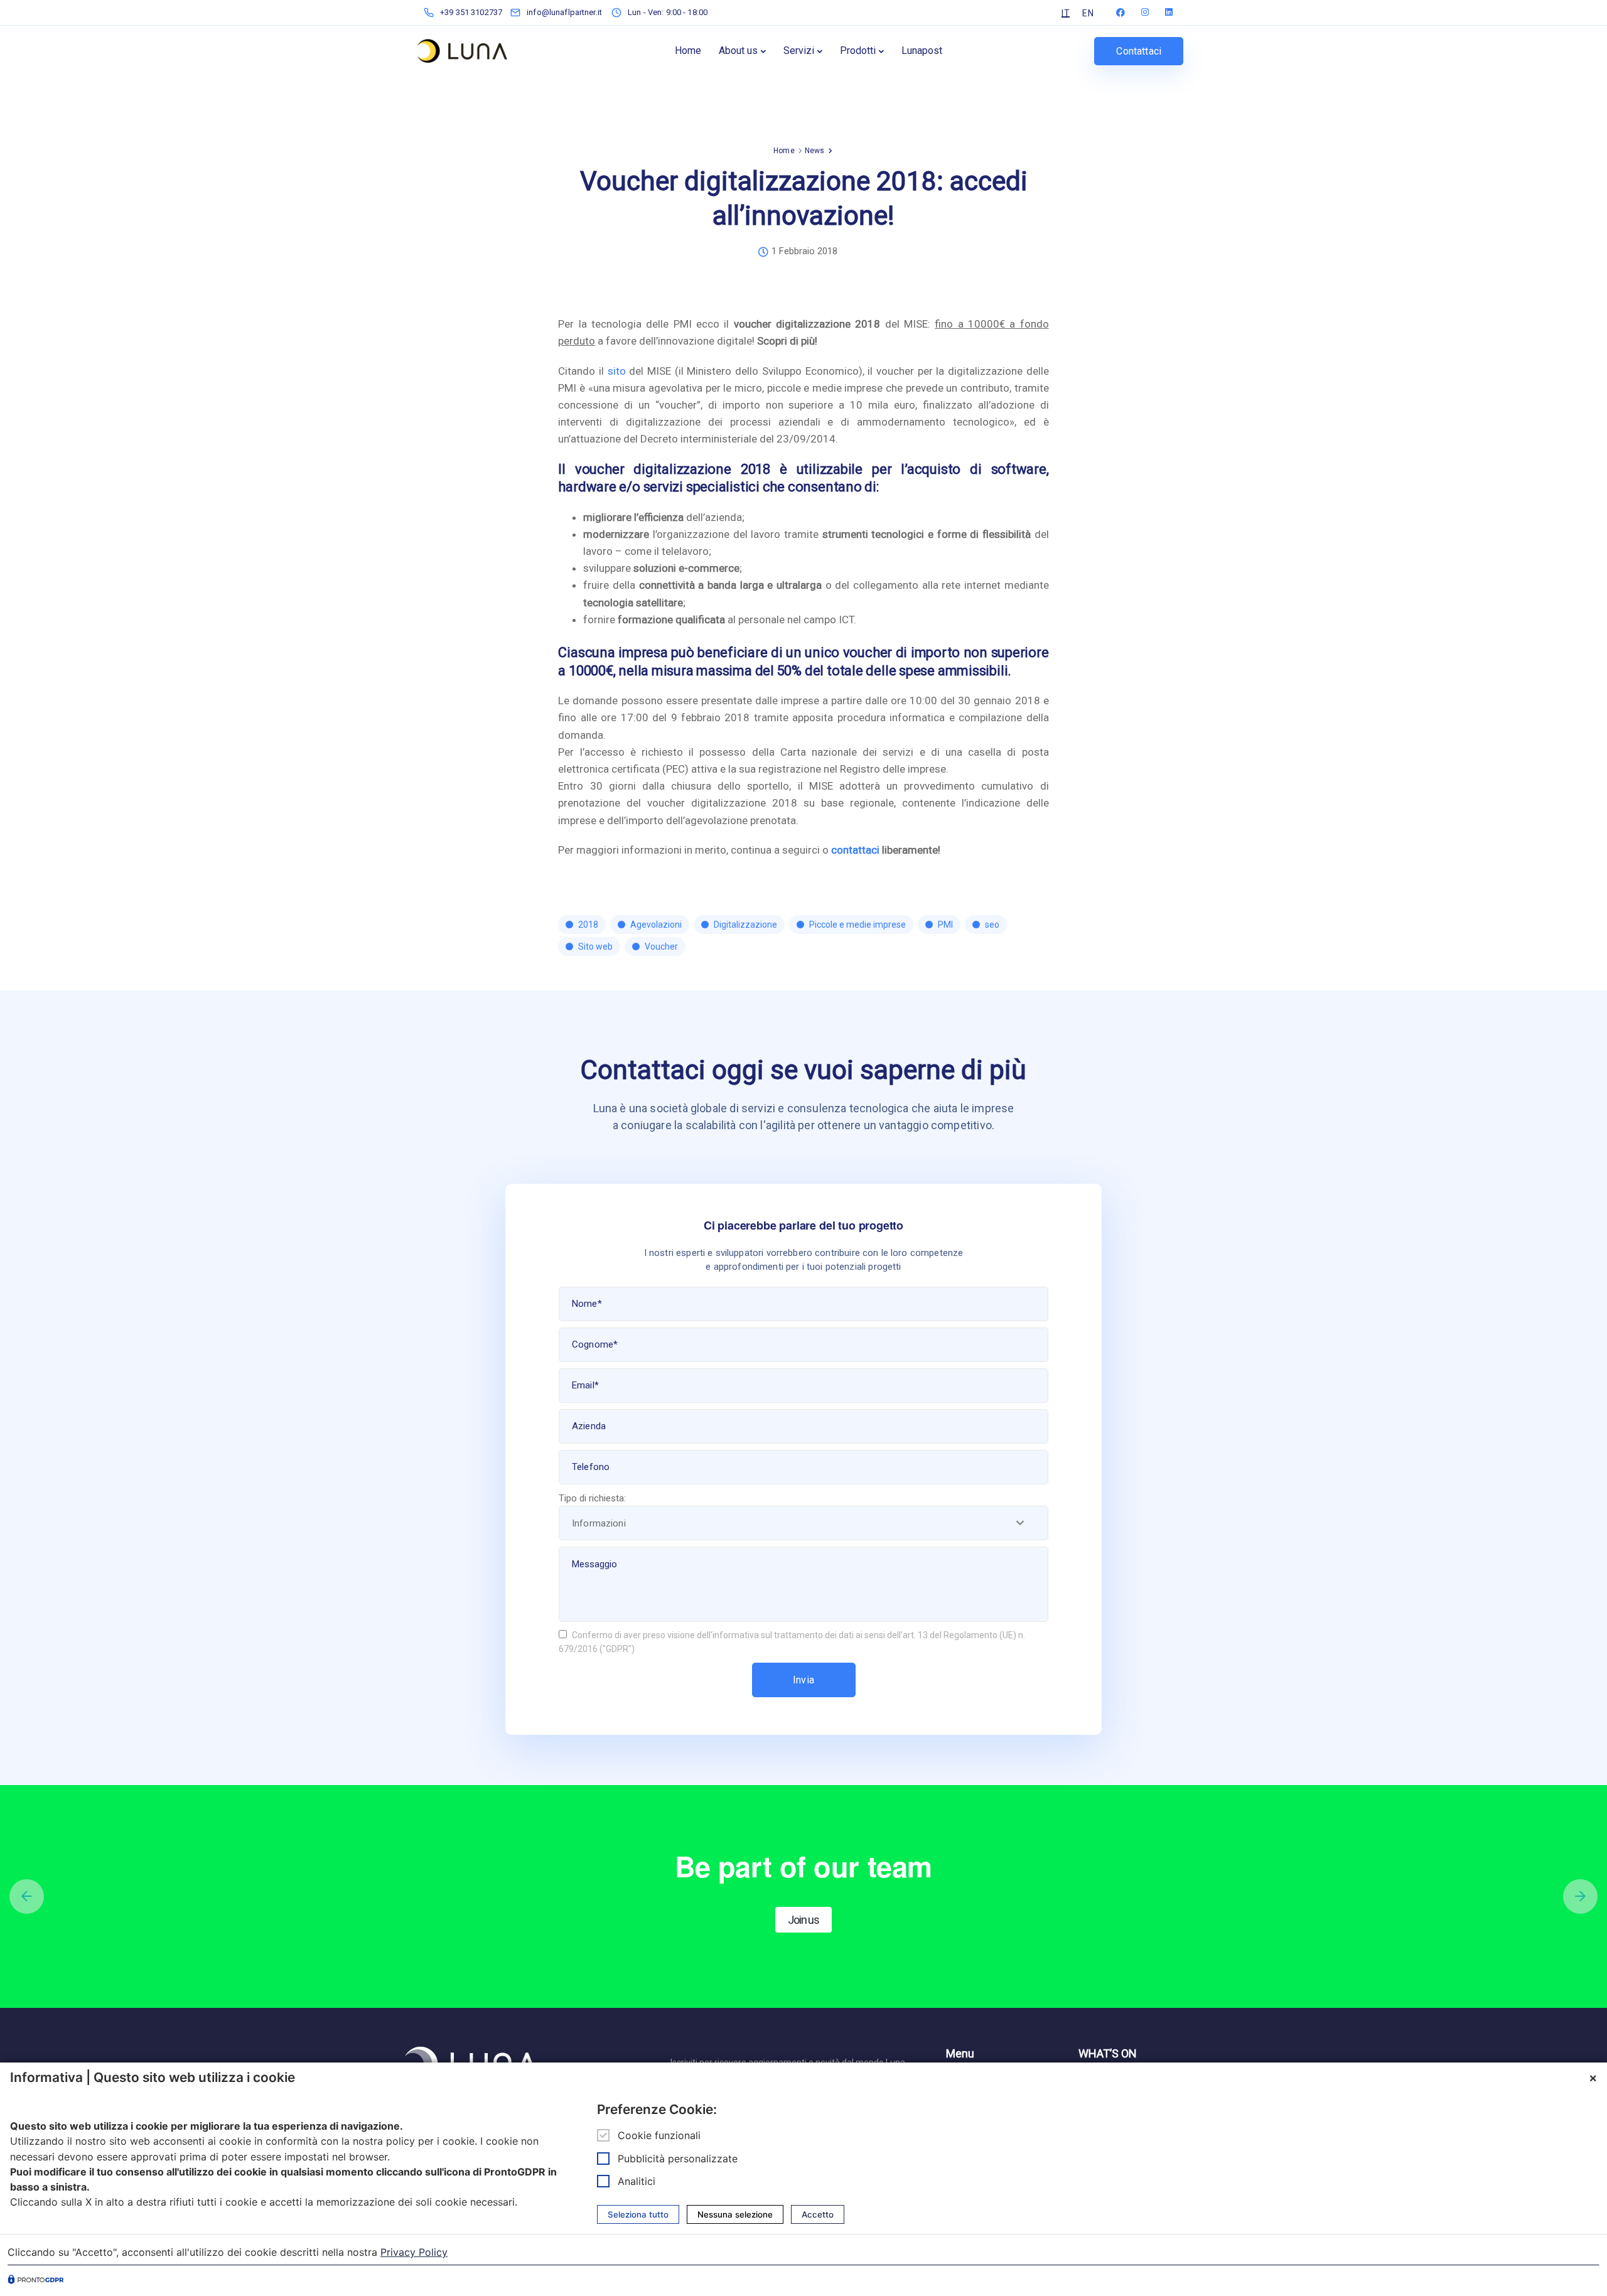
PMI (945, 925)
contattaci (855, 850)
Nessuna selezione (735, 2214)
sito (617, 371)
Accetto (818, 2214)
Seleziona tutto (638, 2214)
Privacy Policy (414, 2252)
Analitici (637, 2181)
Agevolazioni (656, 925)
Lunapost (922, 51)
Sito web (595, 947)
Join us (803, 1920)
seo (992, 925)
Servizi (799, 51)
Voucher (661, 947)
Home (688, 51)
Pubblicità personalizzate (678, 2159)
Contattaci (1139, 51)
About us (738, 51)
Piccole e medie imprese (857, 925)
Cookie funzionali (659, 2136)
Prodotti (858, 51)
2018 (588, 925)
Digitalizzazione (745, 925)
